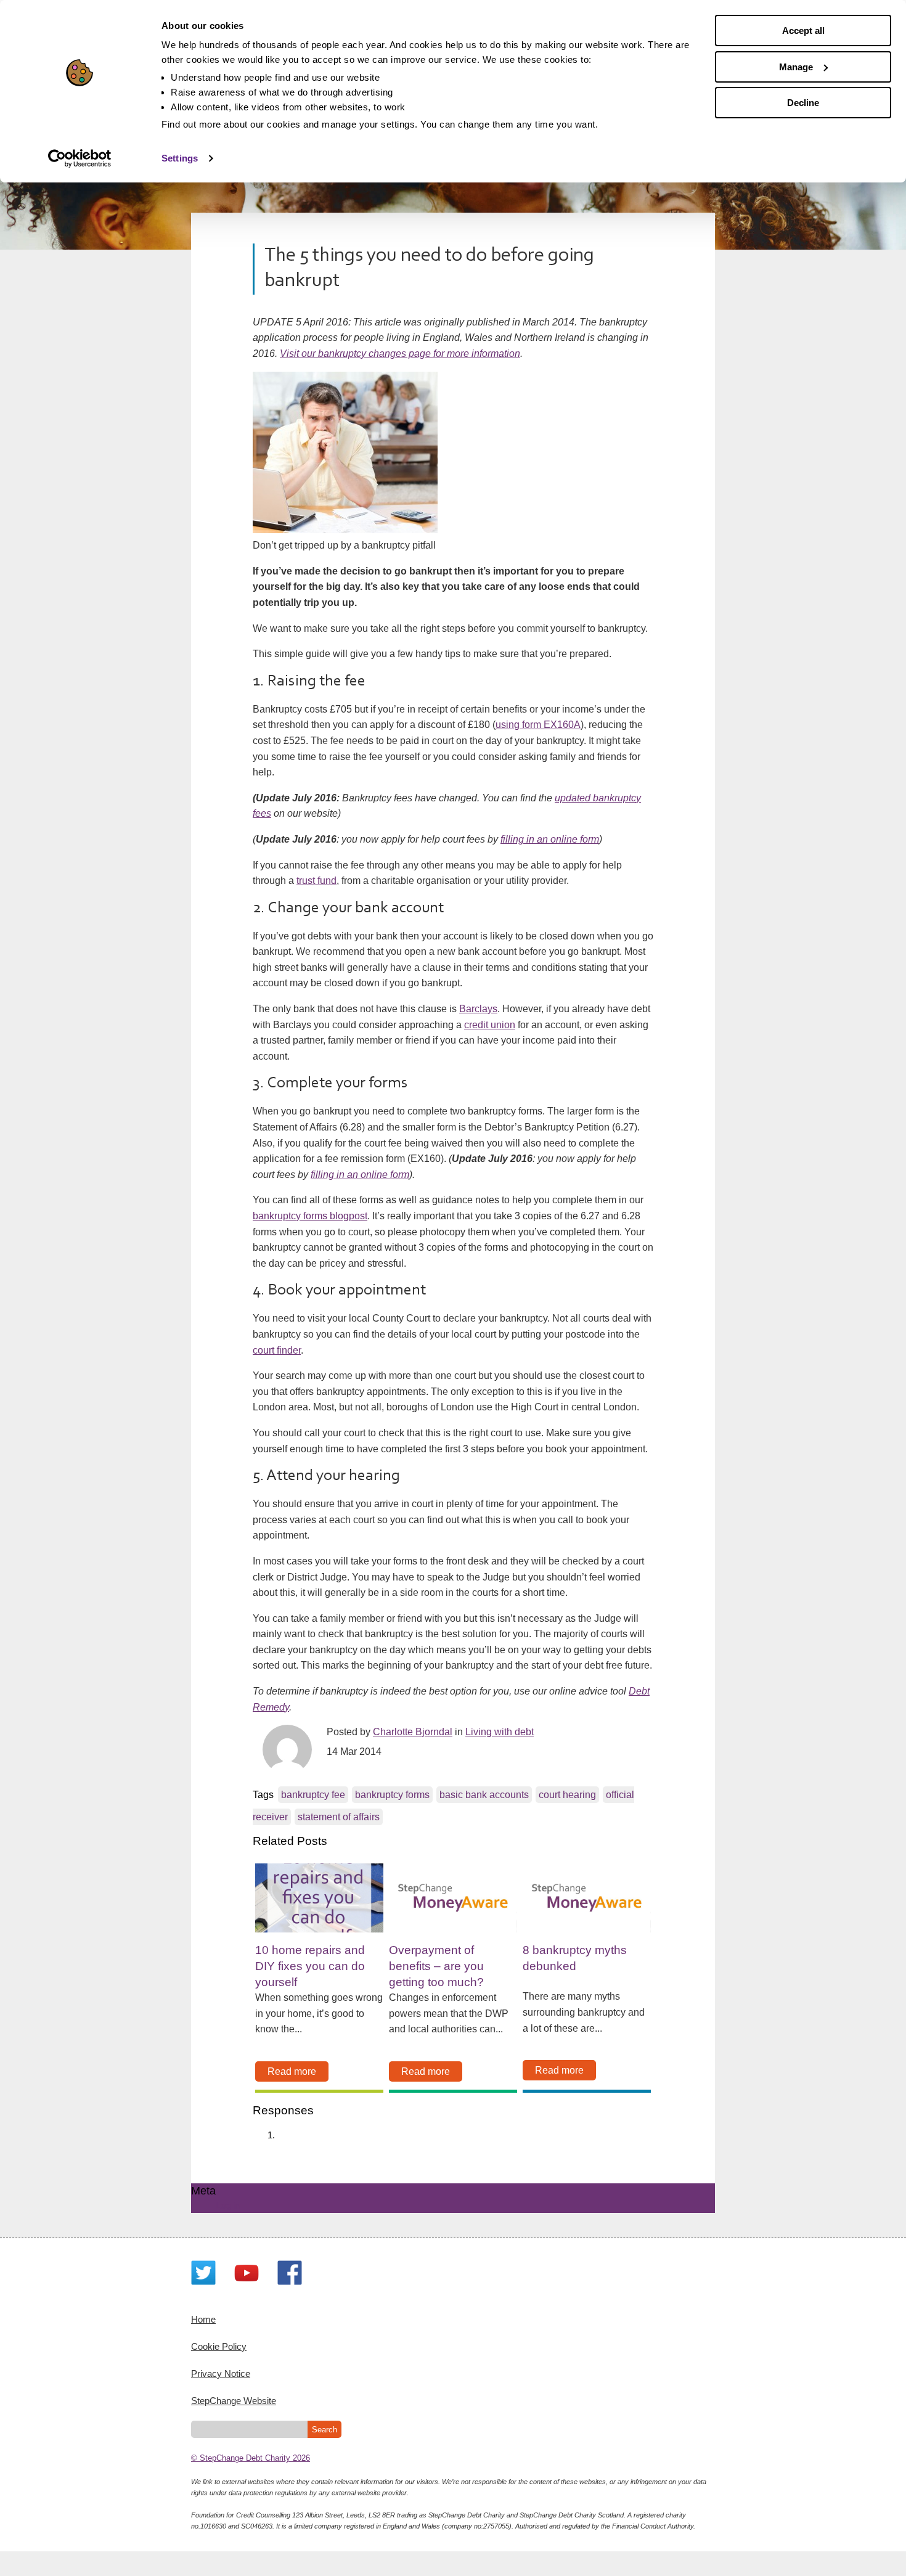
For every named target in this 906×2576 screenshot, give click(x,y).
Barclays (478, 1009)
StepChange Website (234, 2401)
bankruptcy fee (313, 1795)
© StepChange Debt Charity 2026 (251, 2458)
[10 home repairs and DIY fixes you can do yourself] (319, 1898)
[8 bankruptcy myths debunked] (587, 1898)
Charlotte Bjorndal (413, 1732)
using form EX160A (538, 725)
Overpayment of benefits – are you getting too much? (436, 1966)
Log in (228, 2205)
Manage (796, 67)
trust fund (316, 881)
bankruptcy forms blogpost (310, 1216)
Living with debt (500, 1732)
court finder (277, 1350)
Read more (292, 2071)
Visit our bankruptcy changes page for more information (400, 354)
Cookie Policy (219, 2346)
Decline (803, 103)
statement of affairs (339, 1817)
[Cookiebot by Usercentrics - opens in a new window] (80, 158)
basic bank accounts (484, 1795)
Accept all (803, 31)
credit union (490, 1025)
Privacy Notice (221, 2374)
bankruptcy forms (392, 1795)
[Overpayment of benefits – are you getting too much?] (453, 1898)
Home (203, 2319)
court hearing (567, 1795)
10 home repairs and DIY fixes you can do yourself (310, 1966)
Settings (180, 158)
